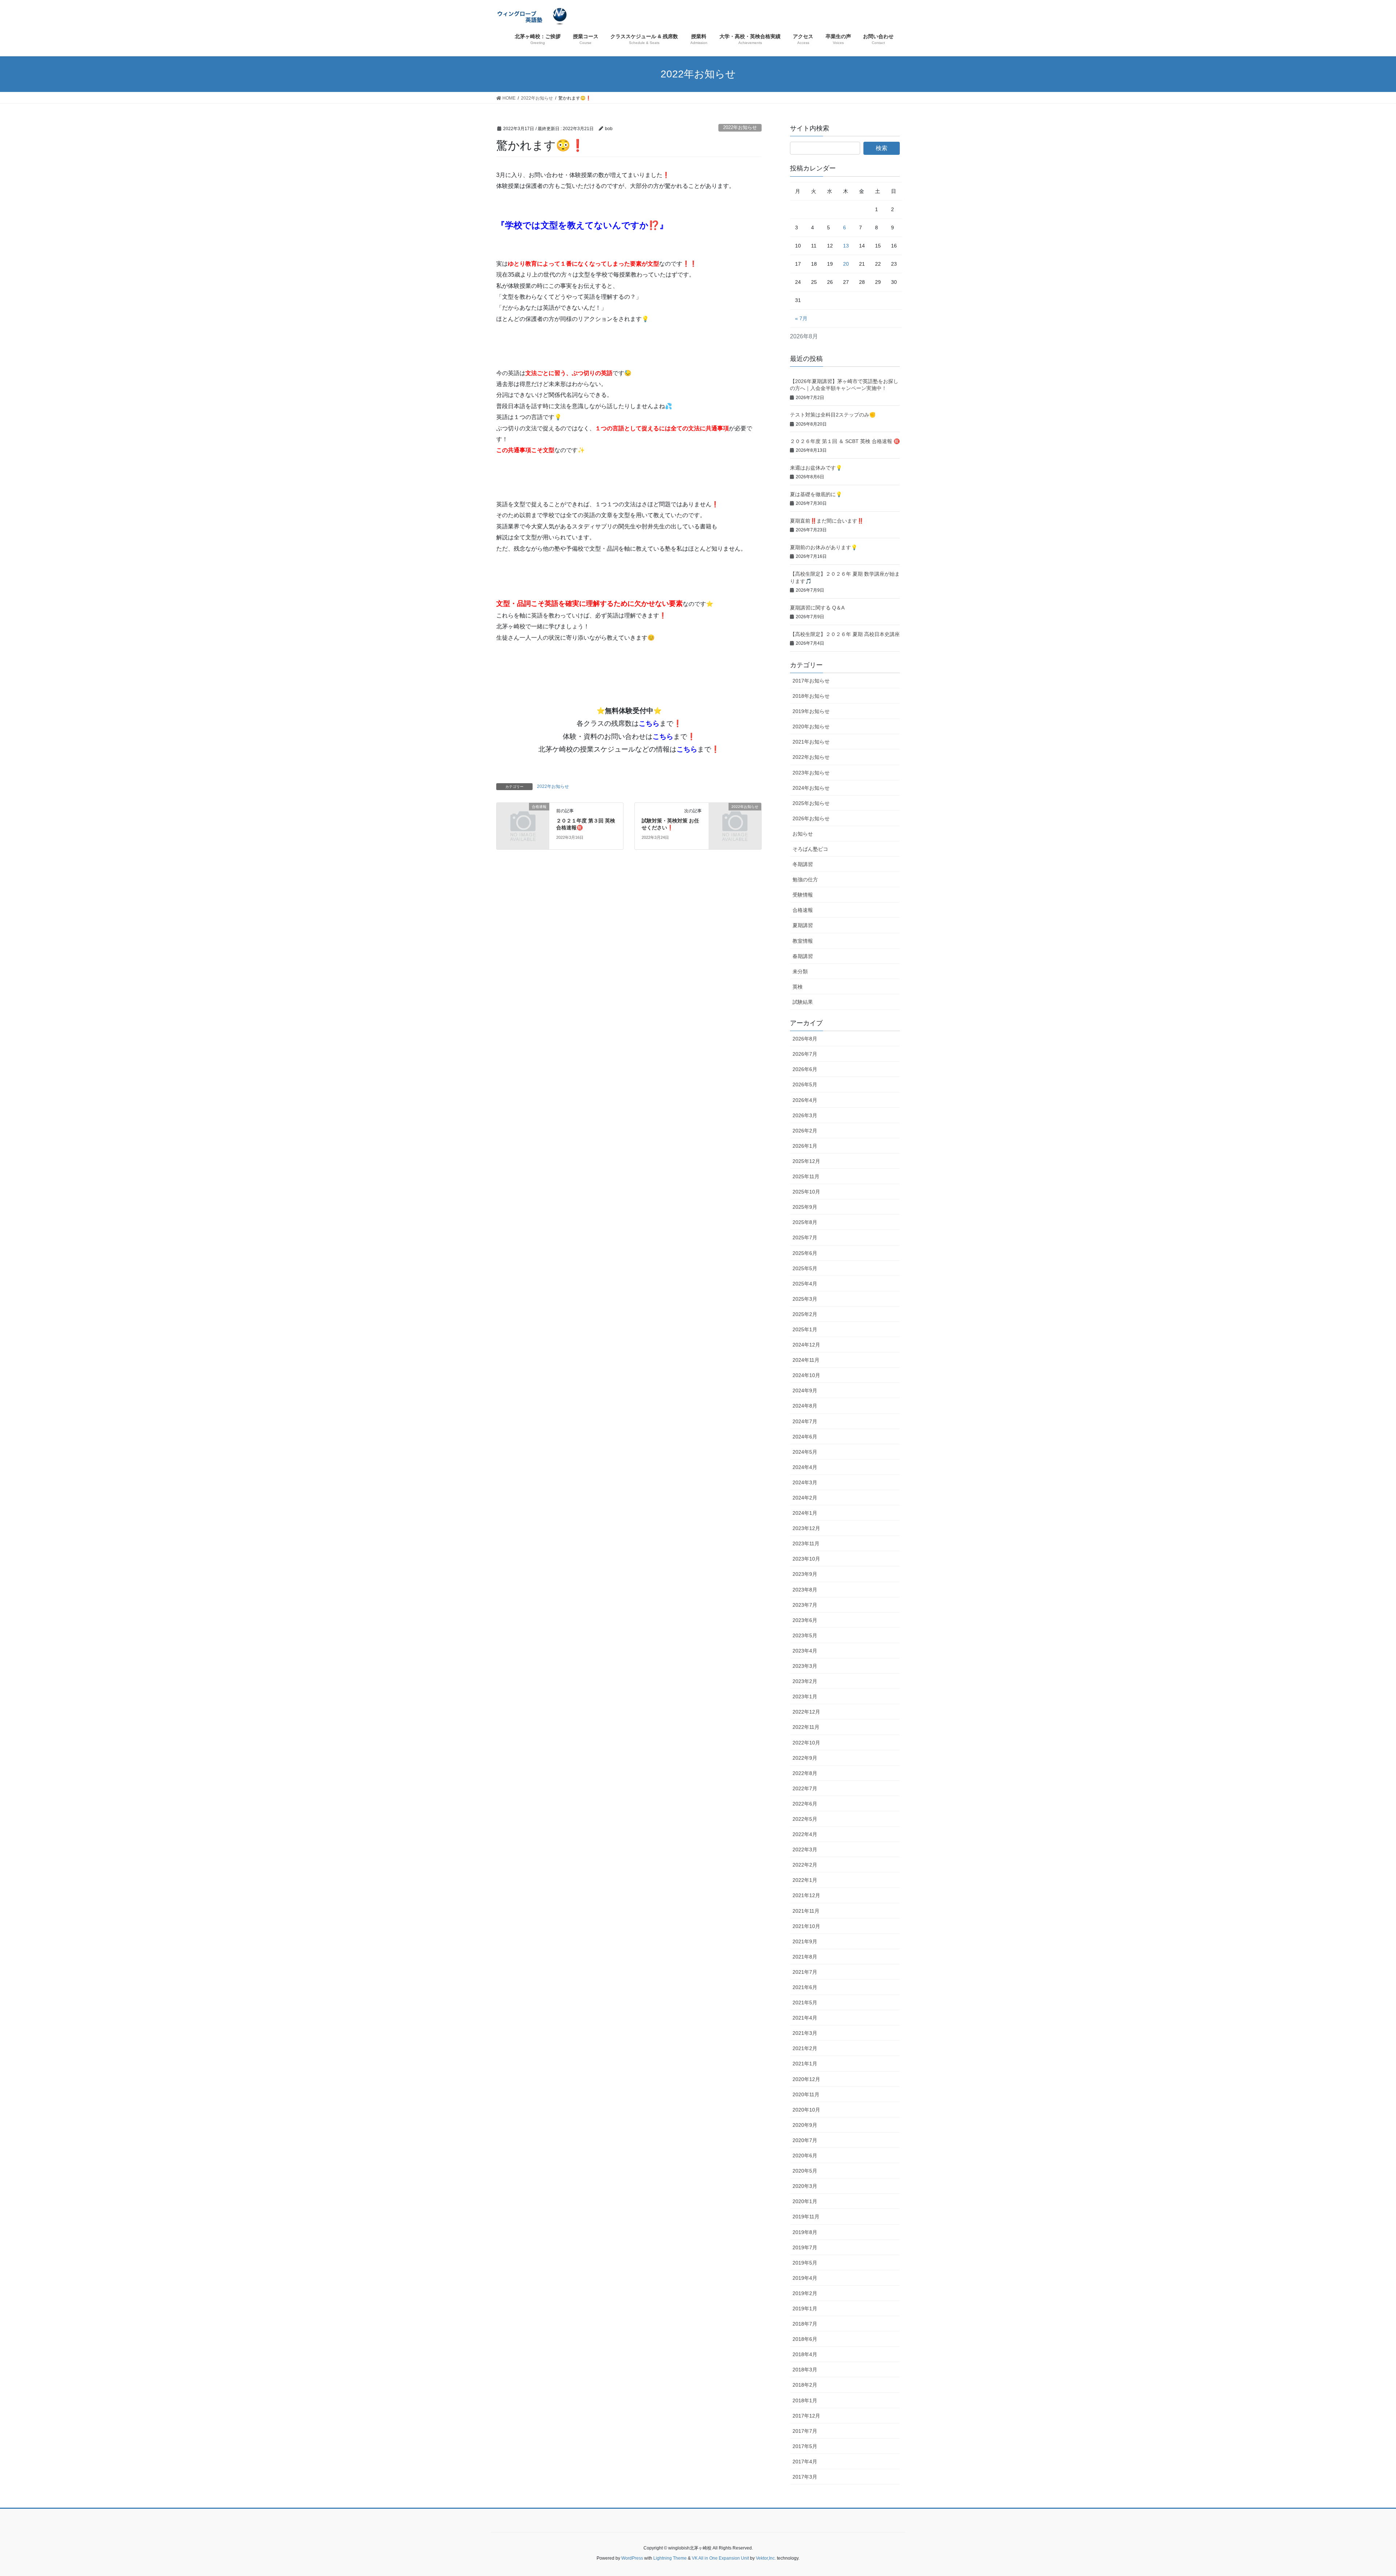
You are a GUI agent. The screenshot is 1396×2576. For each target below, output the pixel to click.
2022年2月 (805, 1865)
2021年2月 (805, 2048)
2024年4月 (805, 1467)
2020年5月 (805, 2171)
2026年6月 (805, 1069)
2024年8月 (805, 1406)
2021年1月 (805, 2064)
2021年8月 (805, 1957)
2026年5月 (805, 1084)
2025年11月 (806, 1176)
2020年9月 (805, 2125)
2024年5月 (805, 1452)
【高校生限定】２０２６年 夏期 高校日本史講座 (845, 634)
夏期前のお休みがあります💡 (824, 547)
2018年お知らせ (811, 696)
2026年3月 (805, 1115)
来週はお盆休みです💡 (816, 468)
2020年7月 (805, 2140)
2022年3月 (805, 1850)
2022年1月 (805, 1880)
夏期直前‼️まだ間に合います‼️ (827, 521)
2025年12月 (806, 1161)
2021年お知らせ (811, 742)
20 (846, 264)
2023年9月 (805, 1574)
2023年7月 (805, 1605)
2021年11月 (806, 1911)
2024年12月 (806, 1345)
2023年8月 (805, 1590)
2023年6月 (805, 1620)
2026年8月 (805, 1039)
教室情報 (803, 941)
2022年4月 (805, 1834)
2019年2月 (805, 2293)
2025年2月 (805, 1314)
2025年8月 (805, 1222)
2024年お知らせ (811, 788)
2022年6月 (805, 1804)
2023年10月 (806, 1559)
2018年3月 (805, 2370)
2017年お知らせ (811, 681)
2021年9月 (805, 1941)
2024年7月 (805, 1421)
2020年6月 (805, 2156)
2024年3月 (805, 1482)
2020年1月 (805, 2201)
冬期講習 (803, 864)
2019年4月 (805, 2278)
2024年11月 (806, 1360)
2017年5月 (805, 2446)
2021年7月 (805, 1972)
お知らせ (803, 834)
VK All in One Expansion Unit (720, 2558)
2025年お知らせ (811, 803)
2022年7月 (805, 1788)
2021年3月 (805, 2033)
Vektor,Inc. (766, 2558)
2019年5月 (805, 2263)
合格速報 (803, 910)
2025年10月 (806, 1192)
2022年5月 (805, 1819)
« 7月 (801, 318)
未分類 (800, 971)
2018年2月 (805, 2385)
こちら (649, 723)
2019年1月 (805, 2309)
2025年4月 (805, 1284)
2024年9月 (805, 1390)
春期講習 (803, 956)
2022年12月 (806, 1712)
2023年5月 (805, 1635)
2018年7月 (805, 2324)
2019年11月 (806, 2217)
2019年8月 (805, 2232)
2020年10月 (806, 2110)
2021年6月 (805, 1987)
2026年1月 (805, 1146)
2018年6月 (805, 2339)
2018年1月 (805, 2400)
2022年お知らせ (740, 127)
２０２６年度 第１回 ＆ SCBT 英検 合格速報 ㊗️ (845, 441)
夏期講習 (803, 925)
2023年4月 (805, 1651)
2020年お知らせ (811, 726)
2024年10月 (806, 1375)
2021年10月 (806, 1926)
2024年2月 (805, 1498)
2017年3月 (805, 2477)
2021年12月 (806, 1895)
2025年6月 (805, 1253)
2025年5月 (805, 1268)
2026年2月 (805, 1131)
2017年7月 (805, 2431)
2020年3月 (805, 2186)
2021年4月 (805, 2018)
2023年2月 (805, 1681)
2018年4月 (805, 2354)
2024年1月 (805, 1513)
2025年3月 (805, 1299)
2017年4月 (805, 2462)
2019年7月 (805, 2247)
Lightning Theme (670, 2558)
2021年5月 (805, 2003)
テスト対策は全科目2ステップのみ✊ (833, 415)
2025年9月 (805, 1207)
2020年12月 (806, 2079)
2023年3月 (805, 1666)
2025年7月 (805, 1237)
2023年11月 (806, 1543)
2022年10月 (806, 1743)
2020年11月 (806, 2094)
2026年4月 (805, 1100)
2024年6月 (805, 1437)
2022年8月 (805, 1773)
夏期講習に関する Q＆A (817, 608)
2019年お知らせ (811, 711)
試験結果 (803, 1002)
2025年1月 (805, 1329)
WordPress (632, 2558)
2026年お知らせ (811, 818)
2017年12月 (806, 2416)
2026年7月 (805, 1054)
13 (846, 246)
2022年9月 (805, 1758)
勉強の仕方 (805, 880)
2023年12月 (806, 1528)
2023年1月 (805, 1696)
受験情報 (803, 895)
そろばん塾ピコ (810, 849)
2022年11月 (806, 1727)
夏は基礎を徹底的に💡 (816, 494)
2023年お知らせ (811, 773)
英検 (798, 987)
